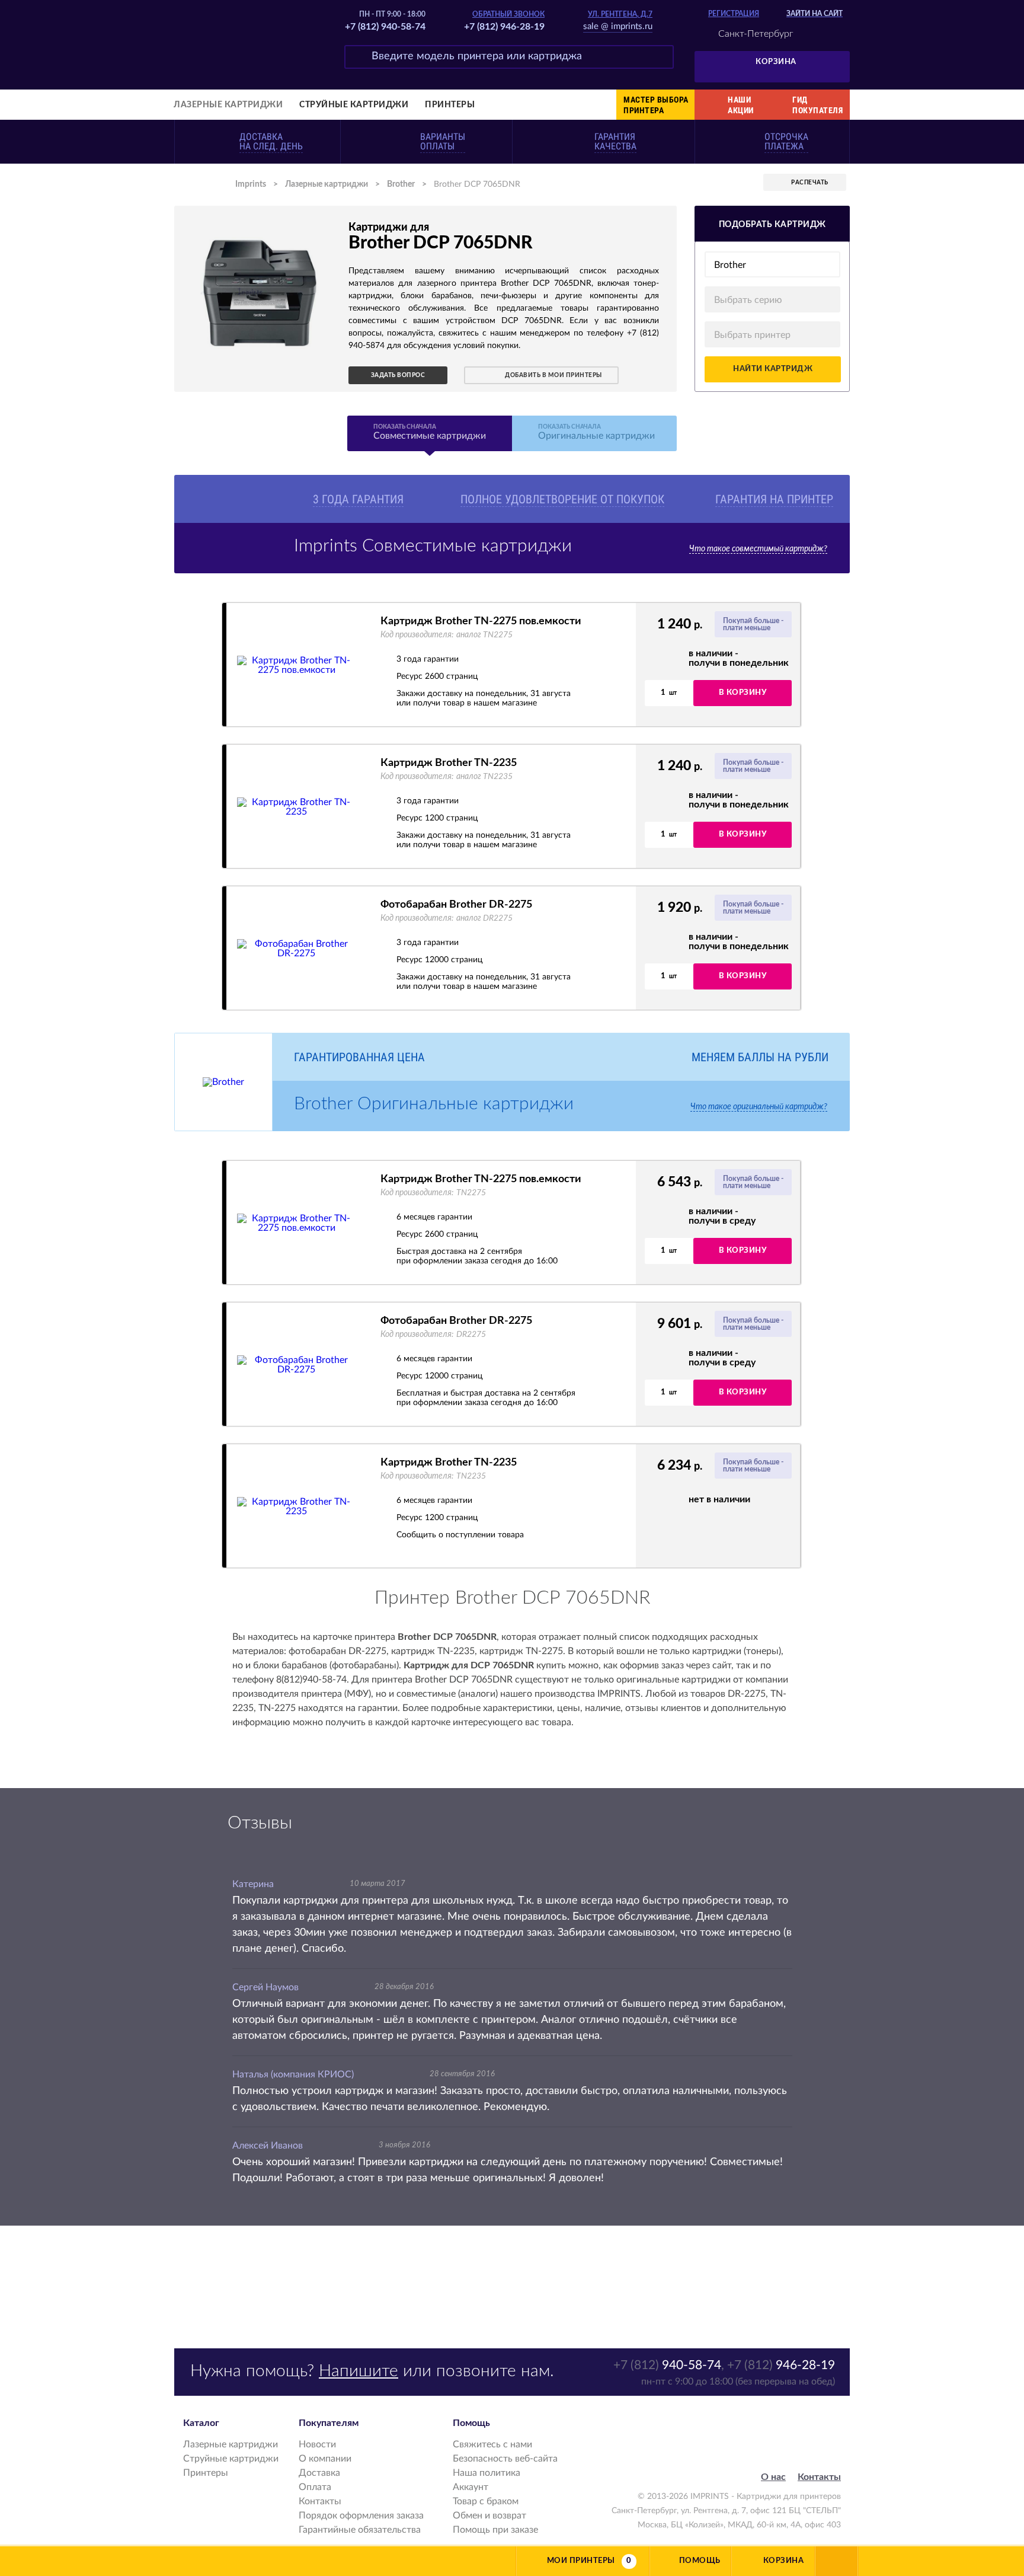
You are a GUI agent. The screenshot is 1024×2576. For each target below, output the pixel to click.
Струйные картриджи (354, 105)
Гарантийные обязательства (360, 2530)
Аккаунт (471, 2487)
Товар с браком (486, 2501)
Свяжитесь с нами (492, 2444)
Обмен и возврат (489, 2516)
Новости (317, 2444)
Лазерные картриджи (228, 105)
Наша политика (487, 2473)
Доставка (319, 2473)
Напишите (359, 2371)
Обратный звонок (508, 14)
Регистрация (734, 14)
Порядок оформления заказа (361, 2516)
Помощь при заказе (495, 2530)
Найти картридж (773, 369)
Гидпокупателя (817, 105)
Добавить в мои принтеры (553, 375)
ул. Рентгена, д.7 (620, 14)
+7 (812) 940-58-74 (385, 27)
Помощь (700, 2561)
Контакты (320, 2501)
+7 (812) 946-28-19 (504, 27)
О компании (325, 2459)
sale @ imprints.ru (618, 26)
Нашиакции (741, 105)
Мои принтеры (581, 2561)
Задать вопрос (398, 375)
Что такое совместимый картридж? (758, 549)
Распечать (810, 183)
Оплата (315, 2487)
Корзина (776, 62)
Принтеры (450, 105)
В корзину (743, 693)
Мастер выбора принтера (656, 105)
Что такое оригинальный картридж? (759, 1107)
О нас (773, 2477)
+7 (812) (667, 2365)
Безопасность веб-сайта (505, 2459)
